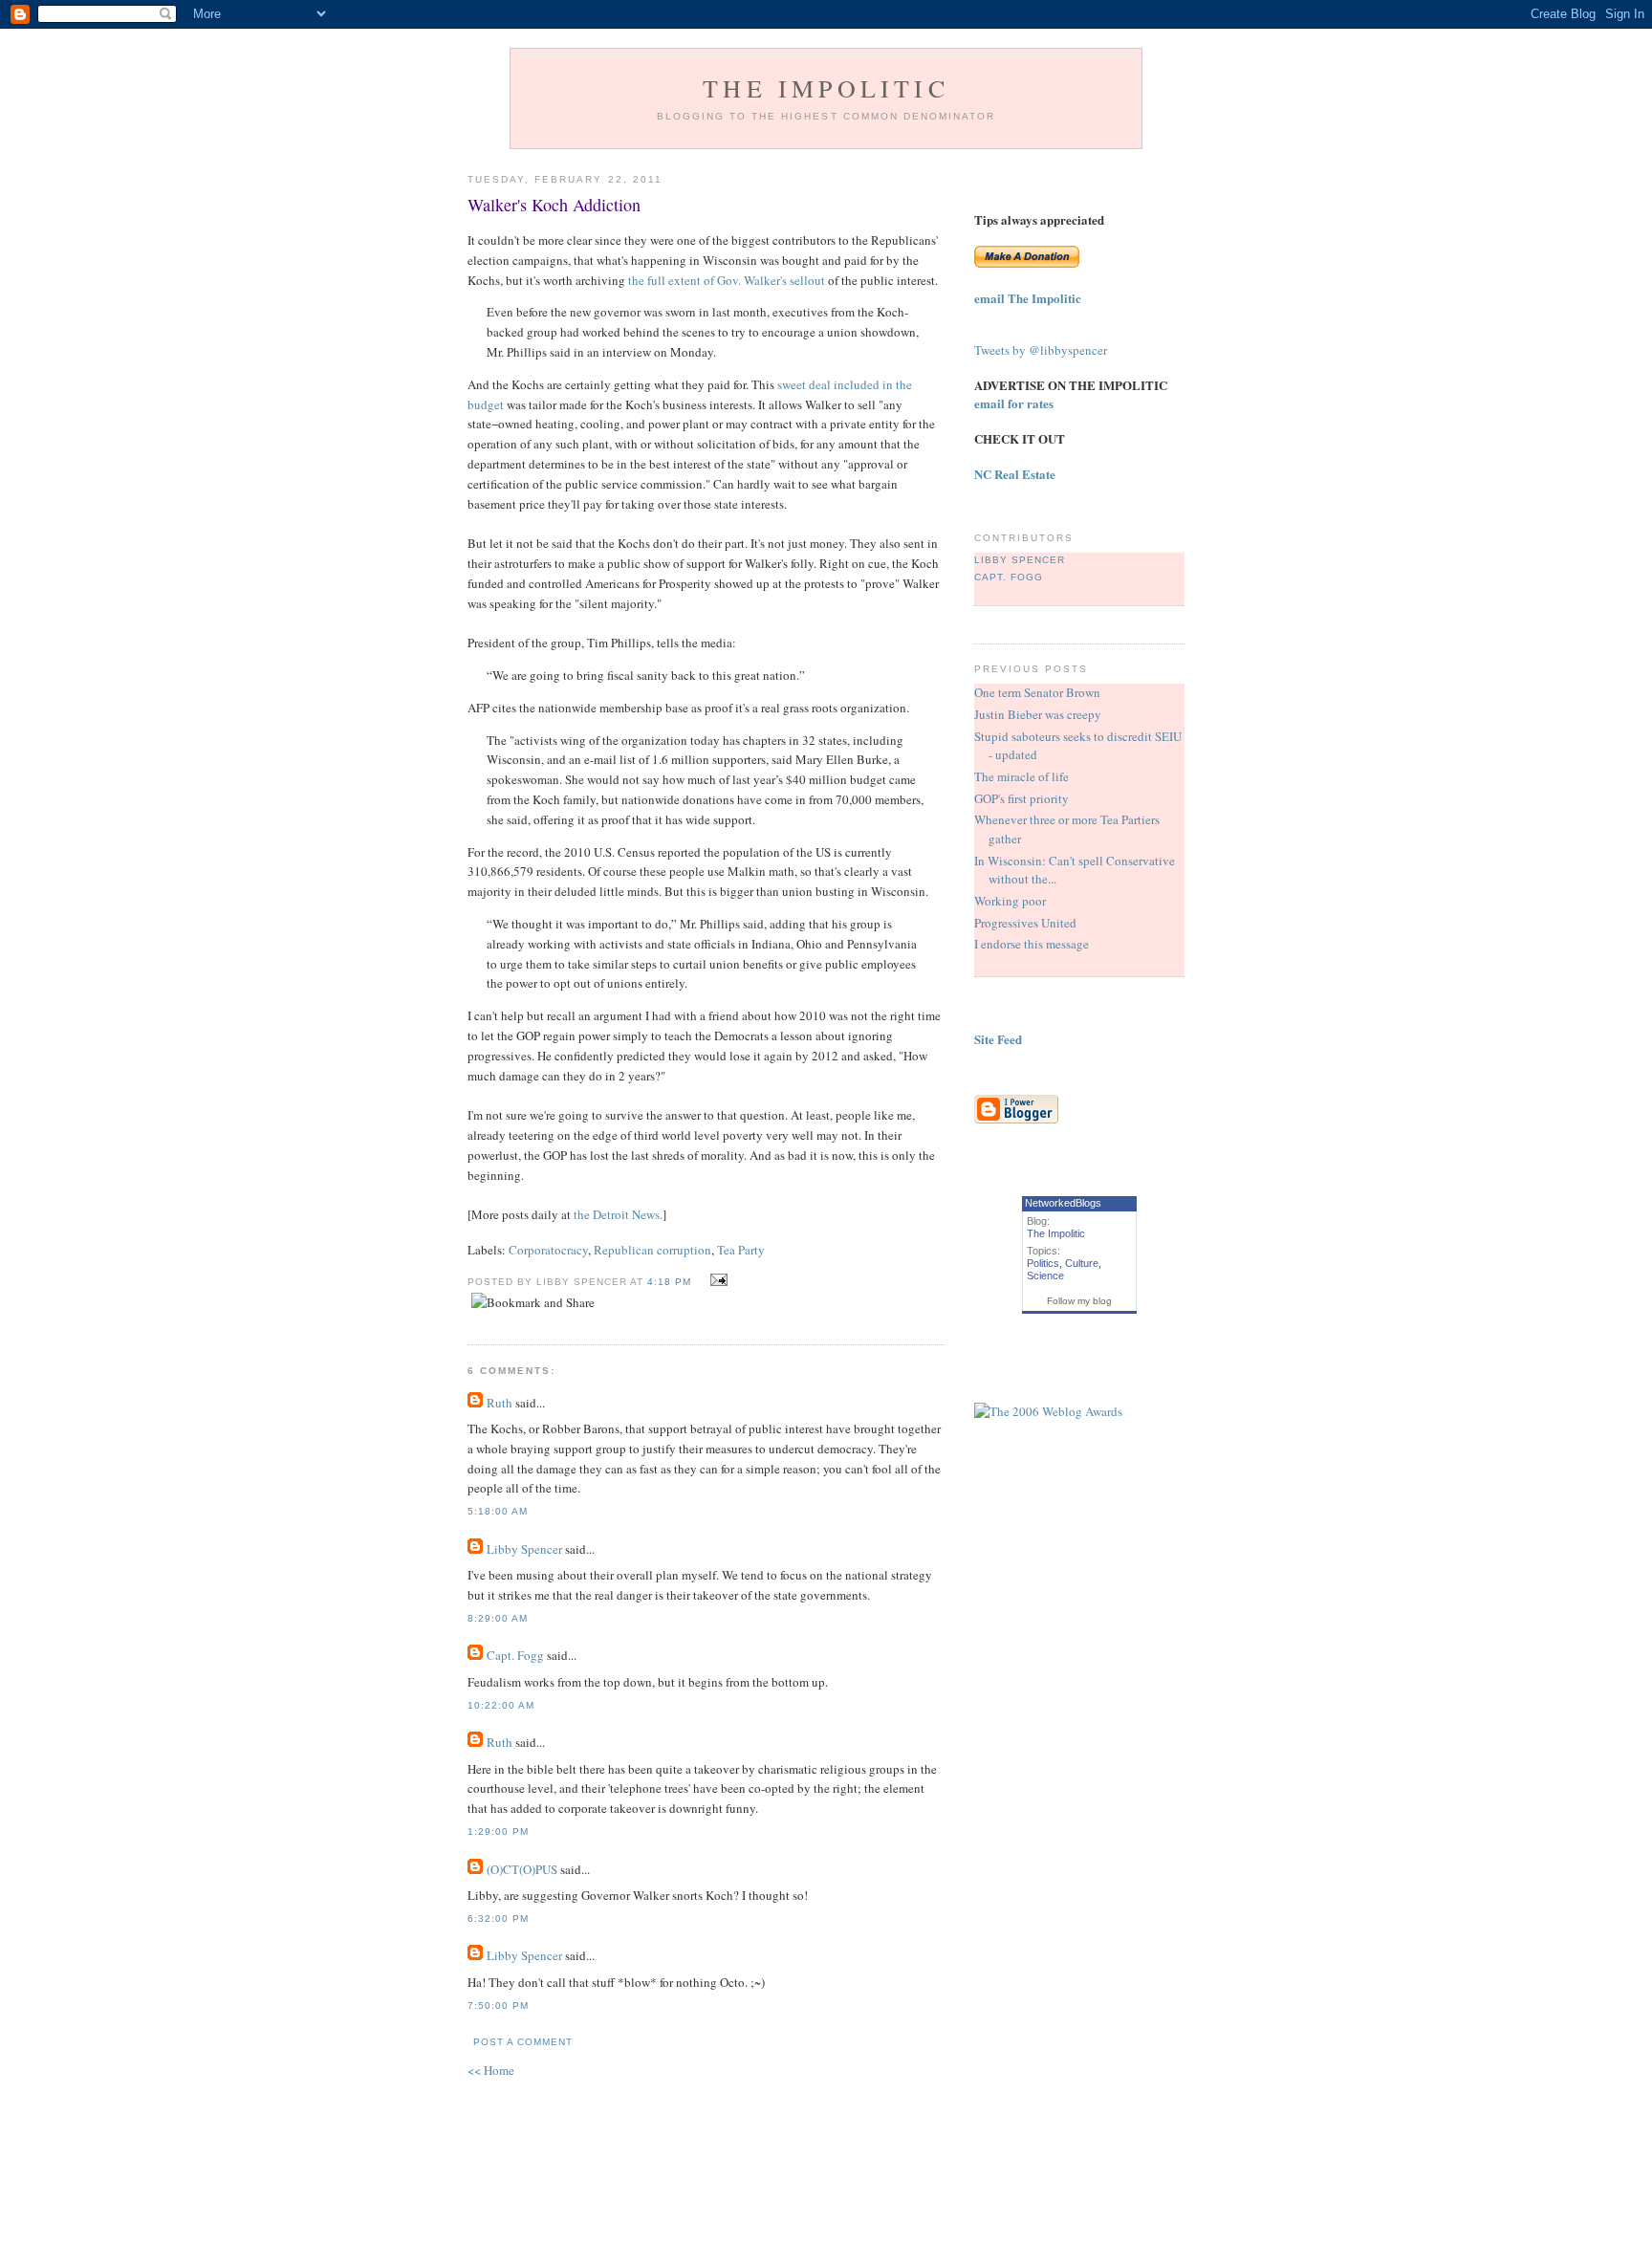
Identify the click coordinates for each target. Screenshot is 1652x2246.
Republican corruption (652, 1250)
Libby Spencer (524, 1549)
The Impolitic (826, 88)
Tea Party (741, 1250)
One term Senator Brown (1037, 692)
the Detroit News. (618, 1214)
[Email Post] (717, 1280)
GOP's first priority (1022, 798)
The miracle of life (1022, 776)
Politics (1043, 1263)
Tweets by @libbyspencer (1041, 350)
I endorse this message (1032, 944)
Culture (1082, 1263)
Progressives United (1025, 923)
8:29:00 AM (498, 1618)
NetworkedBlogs (1063, 1203)
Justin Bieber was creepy (1038, 714)
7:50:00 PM (498, 2006)
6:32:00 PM (498, 1919)
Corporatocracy (548, 1250)
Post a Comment (523, 2042)
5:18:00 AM (498, 1511)
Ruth (500, 1403)
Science (1045, 1276)
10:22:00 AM (501, 1705)
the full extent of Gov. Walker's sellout (727, 280)
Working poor (1010, 901)
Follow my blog (1079, 1301)
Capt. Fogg (515, 1655)
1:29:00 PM (498, 1832)
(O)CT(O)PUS (522, 1869)
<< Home (491, 2070)
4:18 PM (669, 1282)
